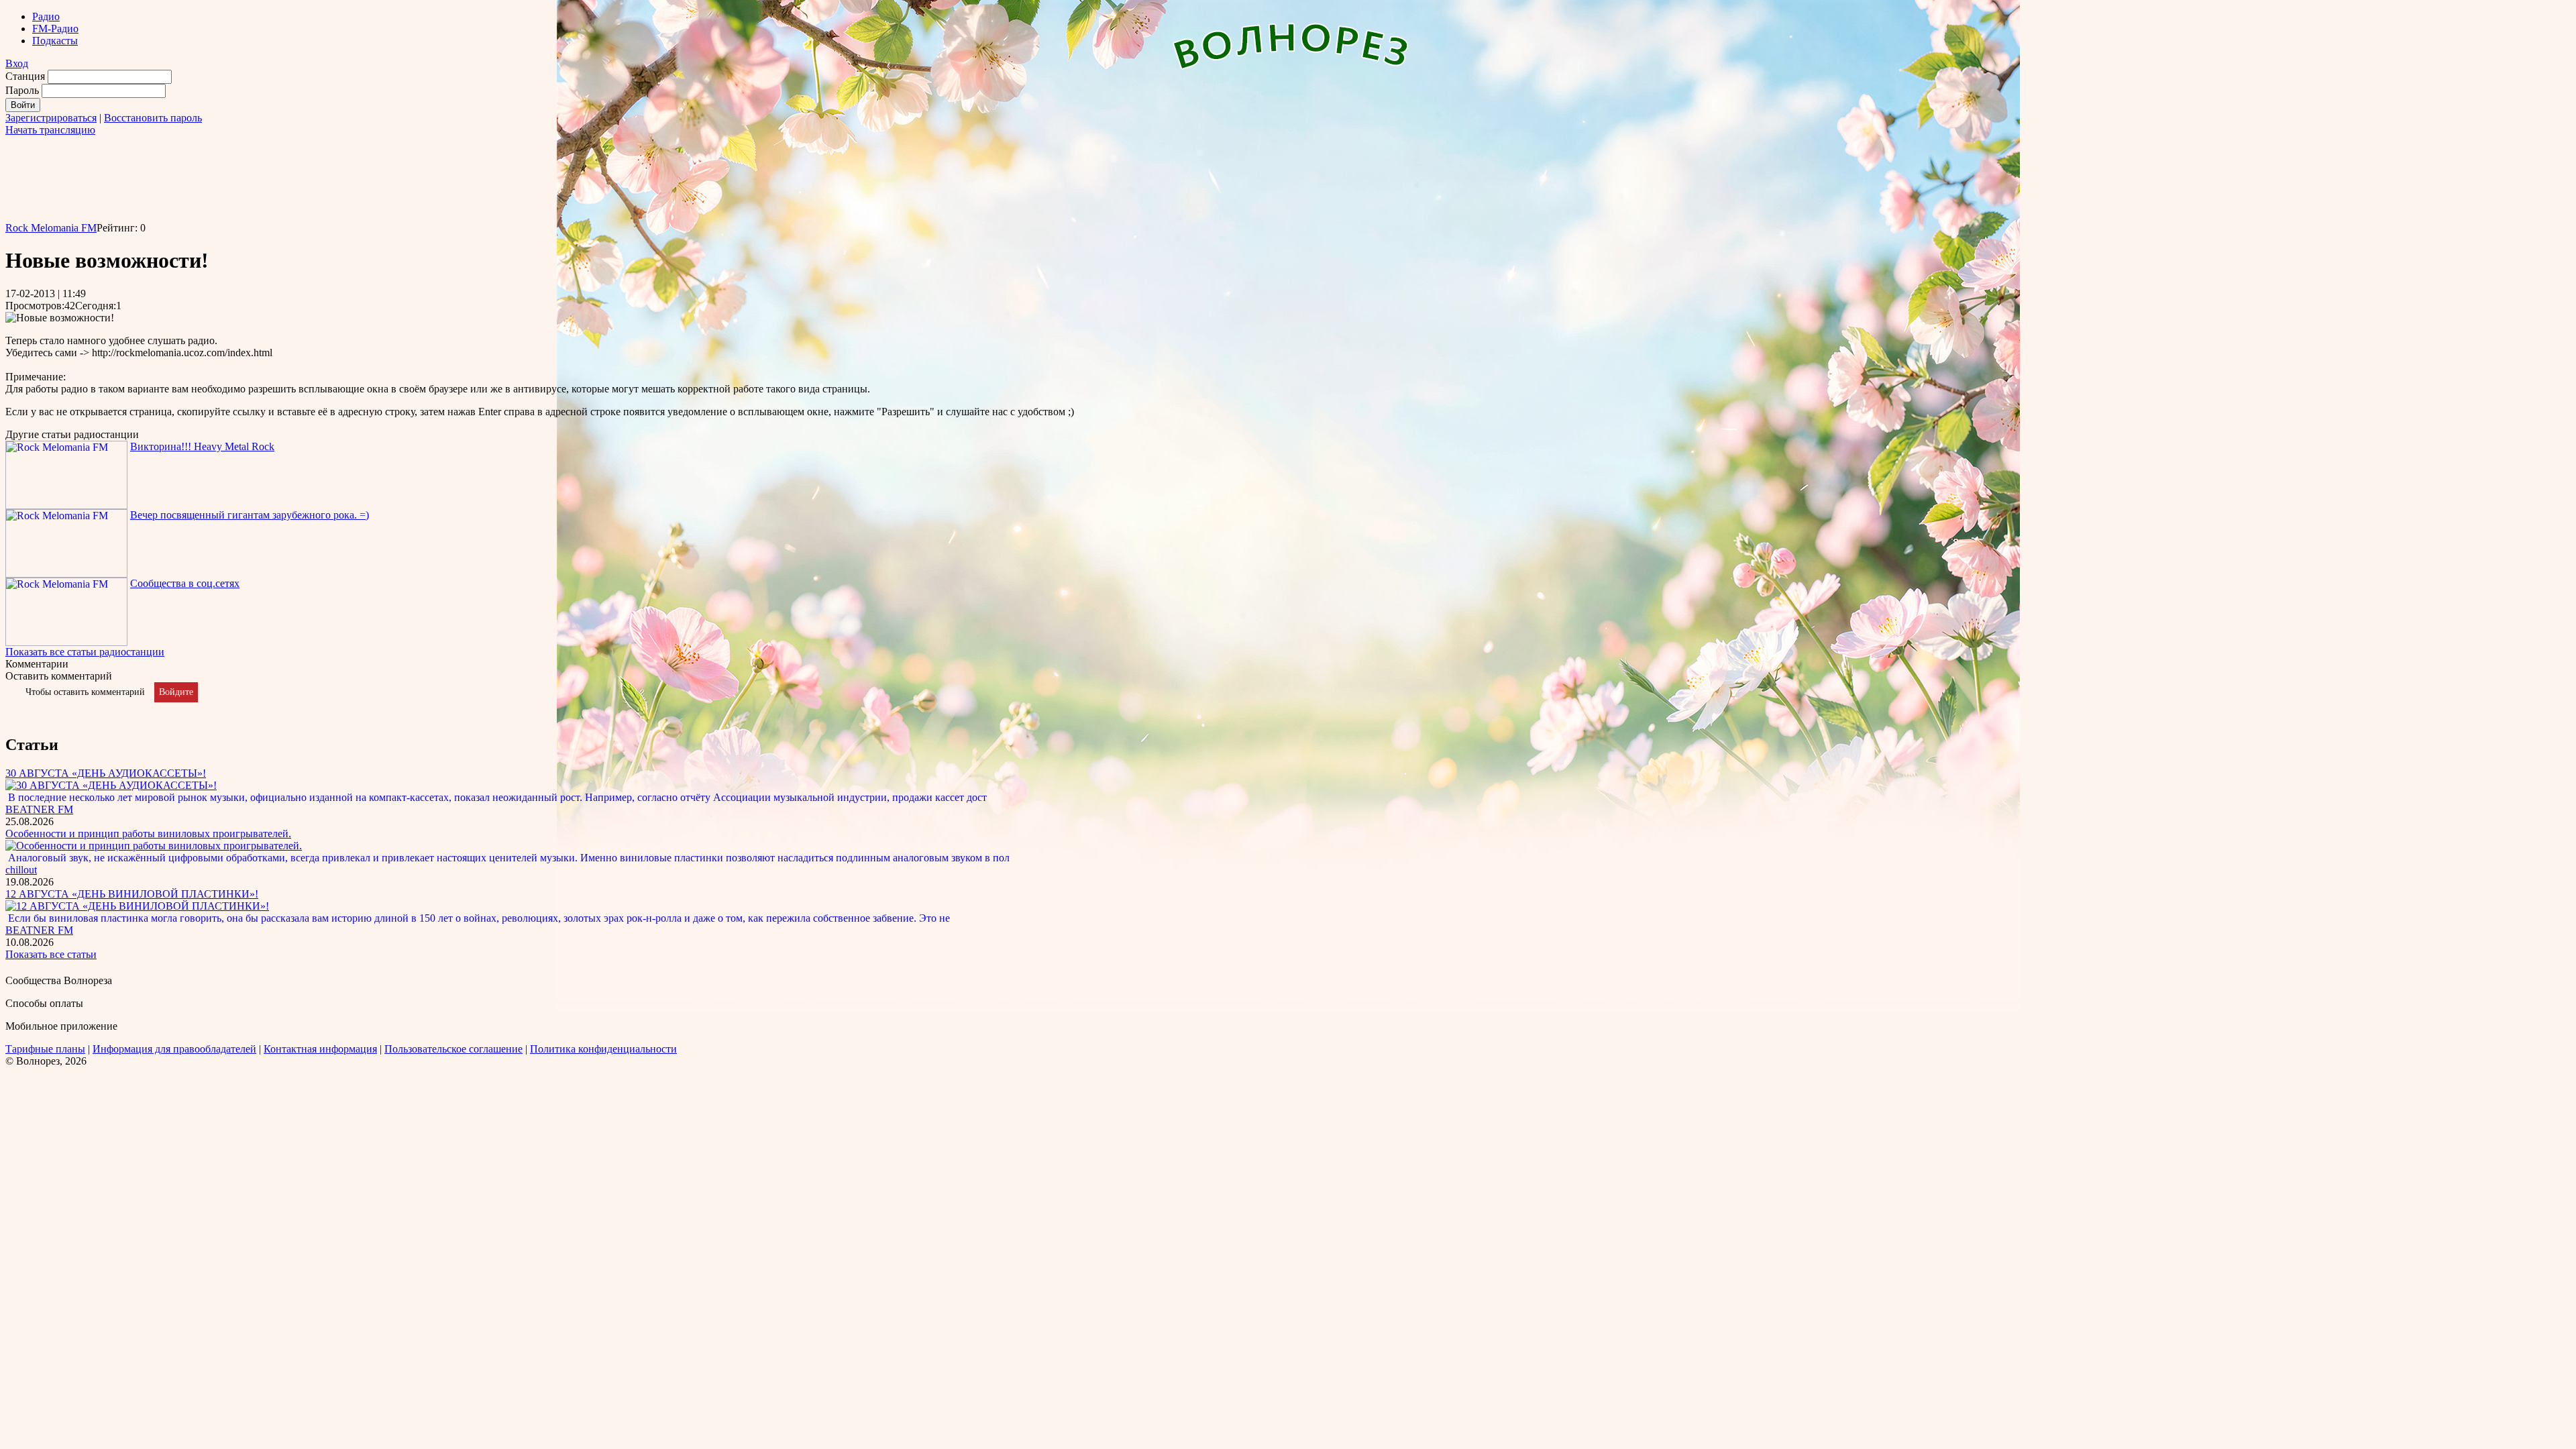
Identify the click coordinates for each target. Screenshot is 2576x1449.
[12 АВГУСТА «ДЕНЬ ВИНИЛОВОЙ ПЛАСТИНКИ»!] (137, 906)
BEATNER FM (39, 809)
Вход (17, 63)
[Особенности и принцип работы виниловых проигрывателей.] (154, 846)
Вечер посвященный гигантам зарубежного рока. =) (250, 515)
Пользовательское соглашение (453, 1049)
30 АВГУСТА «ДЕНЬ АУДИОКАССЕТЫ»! (106, 773)
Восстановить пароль (153, 118)
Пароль (22, 90)
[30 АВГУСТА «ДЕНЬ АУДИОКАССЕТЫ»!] (111, 785)
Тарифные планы (45, 1049)
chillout (21, 870)
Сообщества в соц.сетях (185, 583)
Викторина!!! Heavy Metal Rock (202, 446)
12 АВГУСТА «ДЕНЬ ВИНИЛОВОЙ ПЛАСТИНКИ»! (132, 894)
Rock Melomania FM (51, 228)
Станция (25, 76)
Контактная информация (320, 1049)
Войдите (176, 692)
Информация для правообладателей (174, 1049)
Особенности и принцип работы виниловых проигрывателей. (148, 834)
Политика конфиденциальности (603, 1049)
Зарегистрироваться (51, 118)
